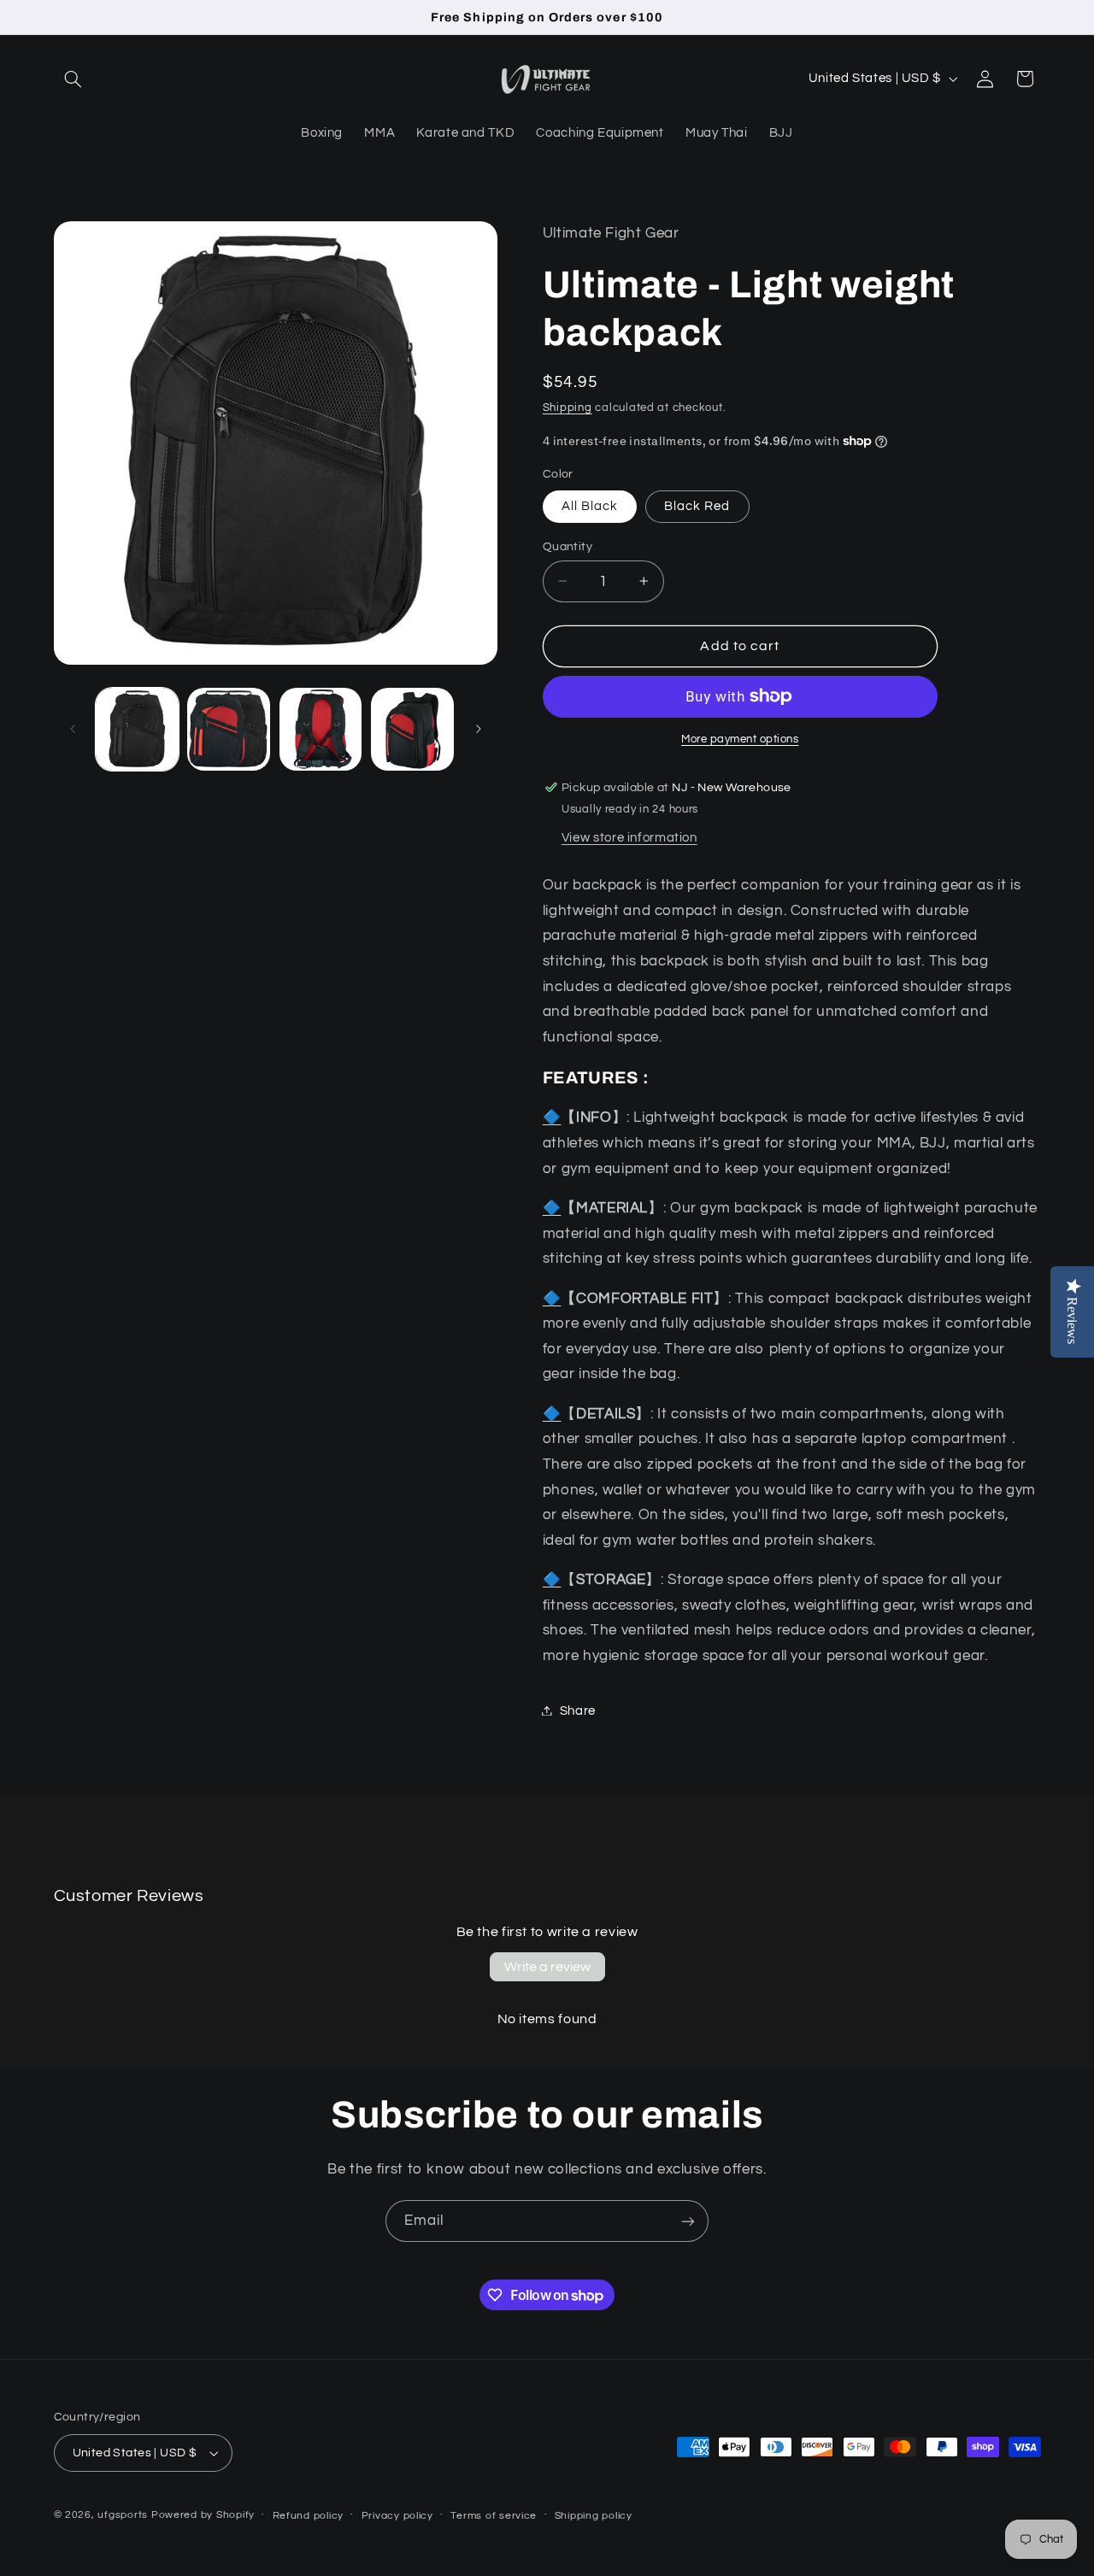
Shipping (568, 407)
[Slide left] (73, 729)
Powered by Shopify (203, 2515)
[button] (74, 79)
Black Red (697, 505)
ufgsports (123, 2515)
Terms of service (494, 2516)
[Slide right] (479, 729)
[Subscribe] (688, 2221)
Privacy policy (397, 2516)
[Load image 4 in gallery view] (321, 729)
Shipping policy (594, 2516)
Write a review (547, 1967)
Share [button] (578, 1710)
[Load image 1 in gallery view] (137, 729)
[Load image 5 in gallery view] (412, 729)
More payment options (740, 739)
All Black (590, 505)
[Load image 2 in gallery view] (229, 729)
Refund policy (309, 2516)
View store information (629, 837)
